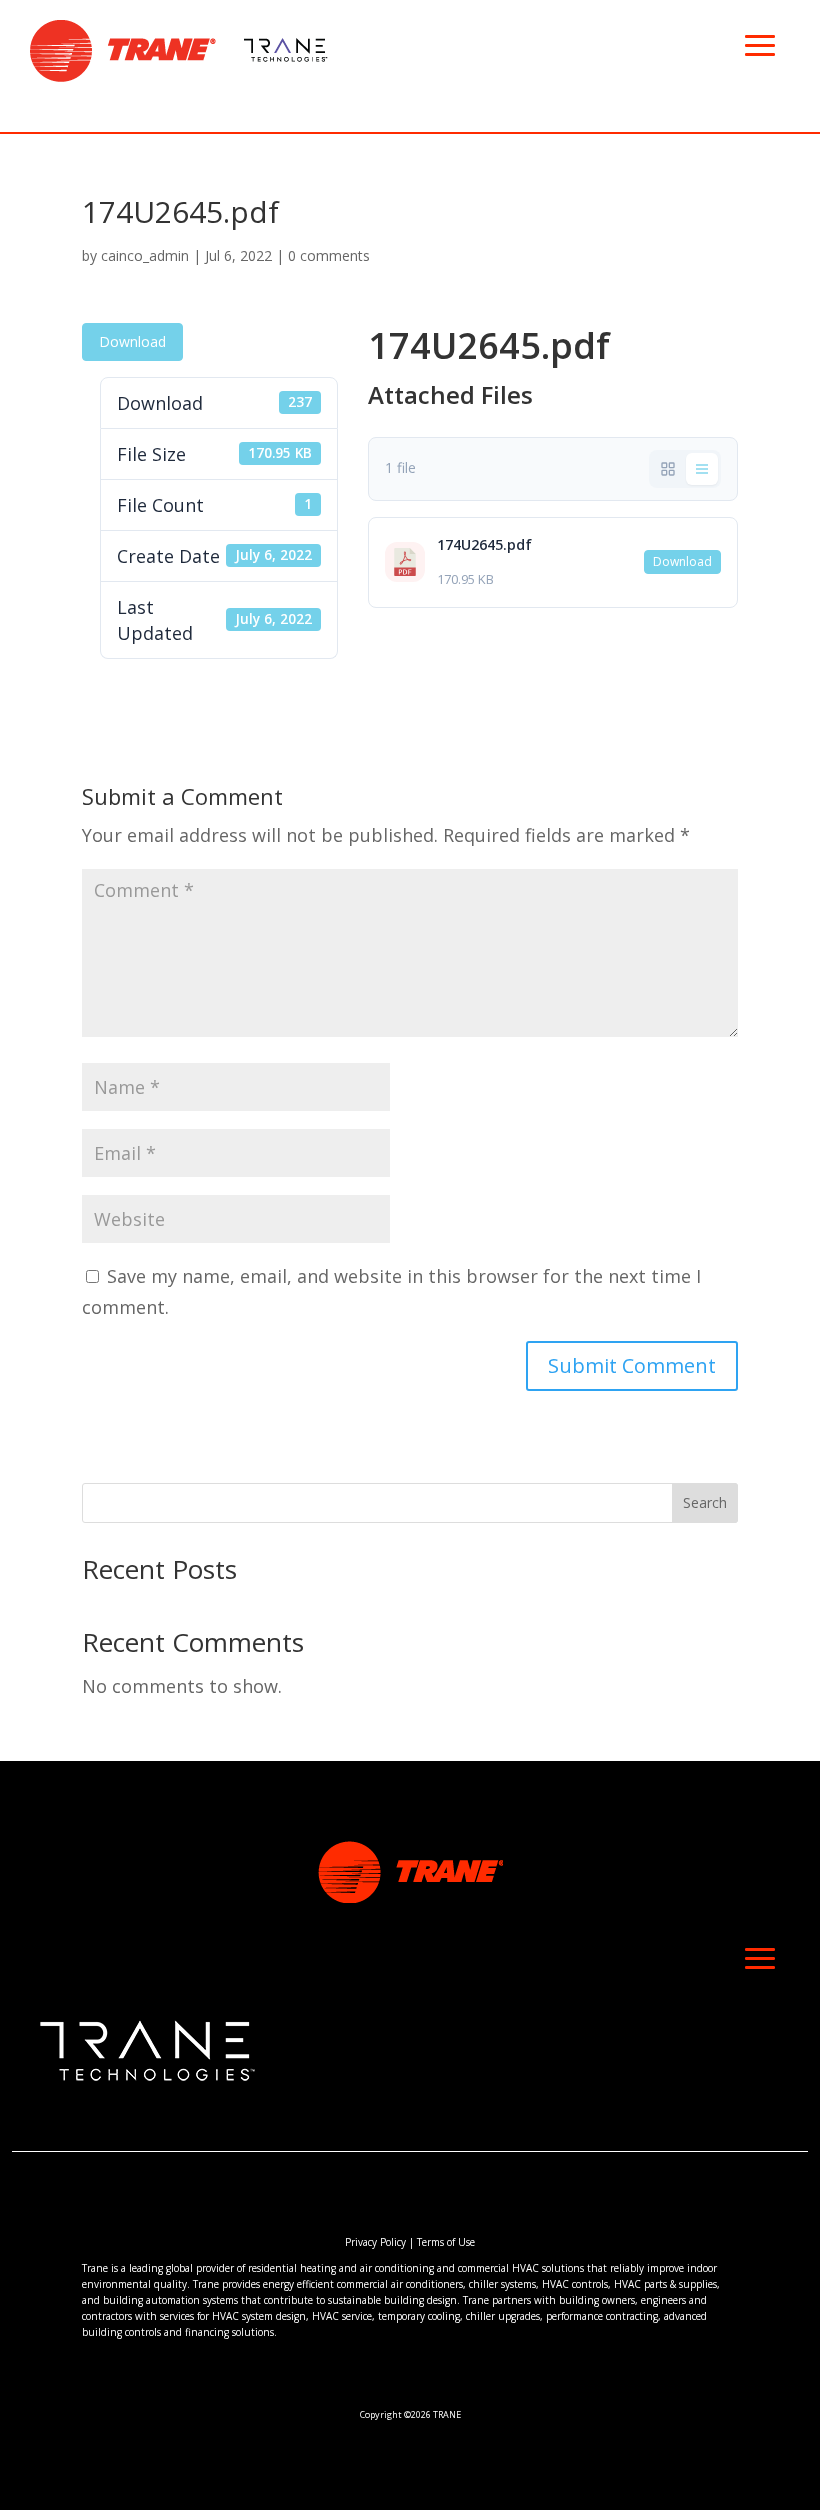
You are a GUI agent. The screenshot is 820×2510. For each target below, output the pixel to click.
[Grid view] (668, 469)
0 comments (329, 255)
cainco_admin (145, 255)
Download (132, 341)
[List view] (702, 469)
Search (705, 1502)
